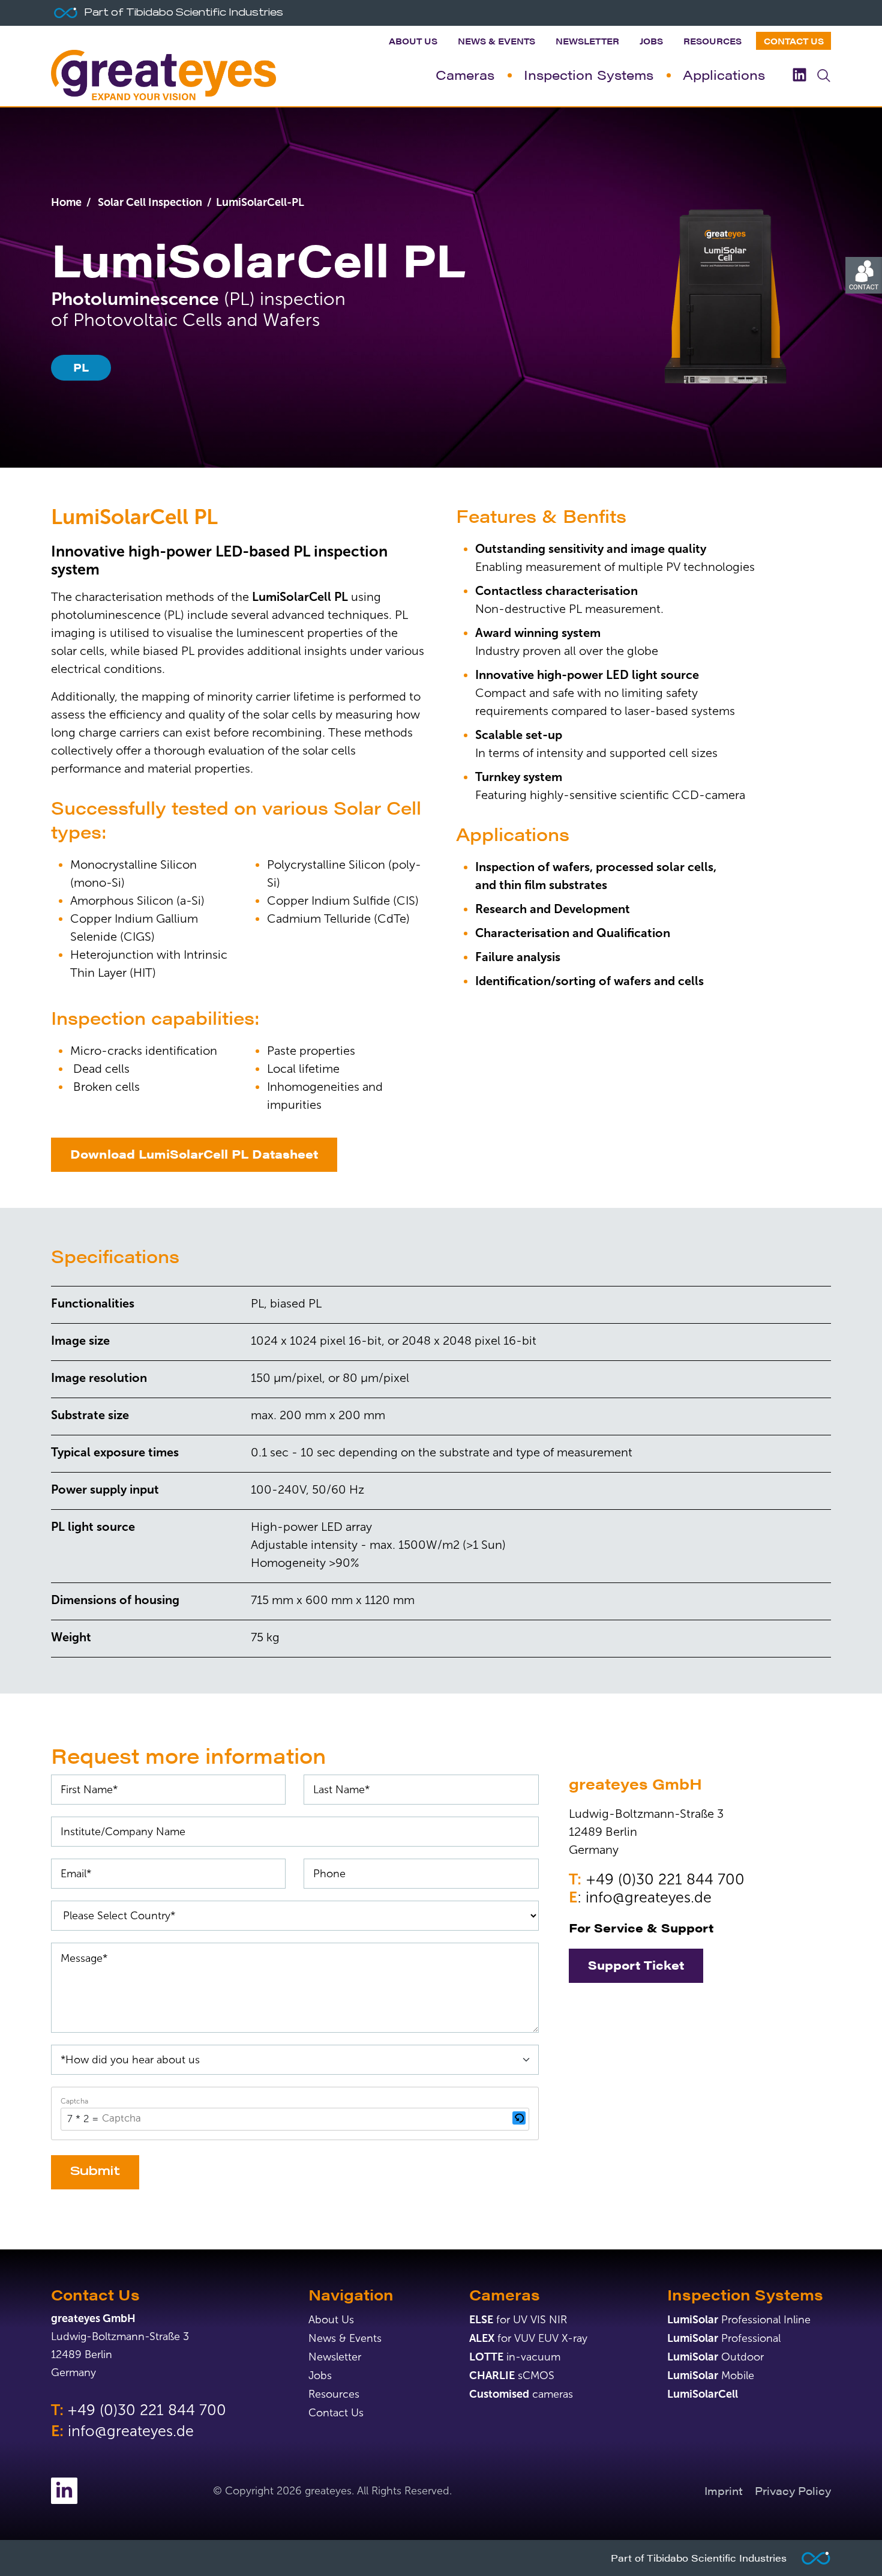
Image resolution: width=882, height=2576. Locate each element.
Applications (724, 74)
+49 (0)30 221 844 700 (665, 1879)
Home (66, 202)
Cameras (465, 74)
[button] (519, 2119)
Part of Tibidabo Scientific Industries (699, 2558)
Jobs (651, 41)
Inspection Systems (589, 74)
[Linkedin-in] (64, 2491)
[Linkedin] (799, 75)
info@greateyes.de (649, 1897)
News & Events (496, 41)
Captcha (74, 2101)
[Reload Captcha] (519, 2118)
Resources (712, 41)
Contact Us (794, 41)
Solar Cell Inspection (149, 202)
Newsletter (587, 41)
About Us (413, 41)
